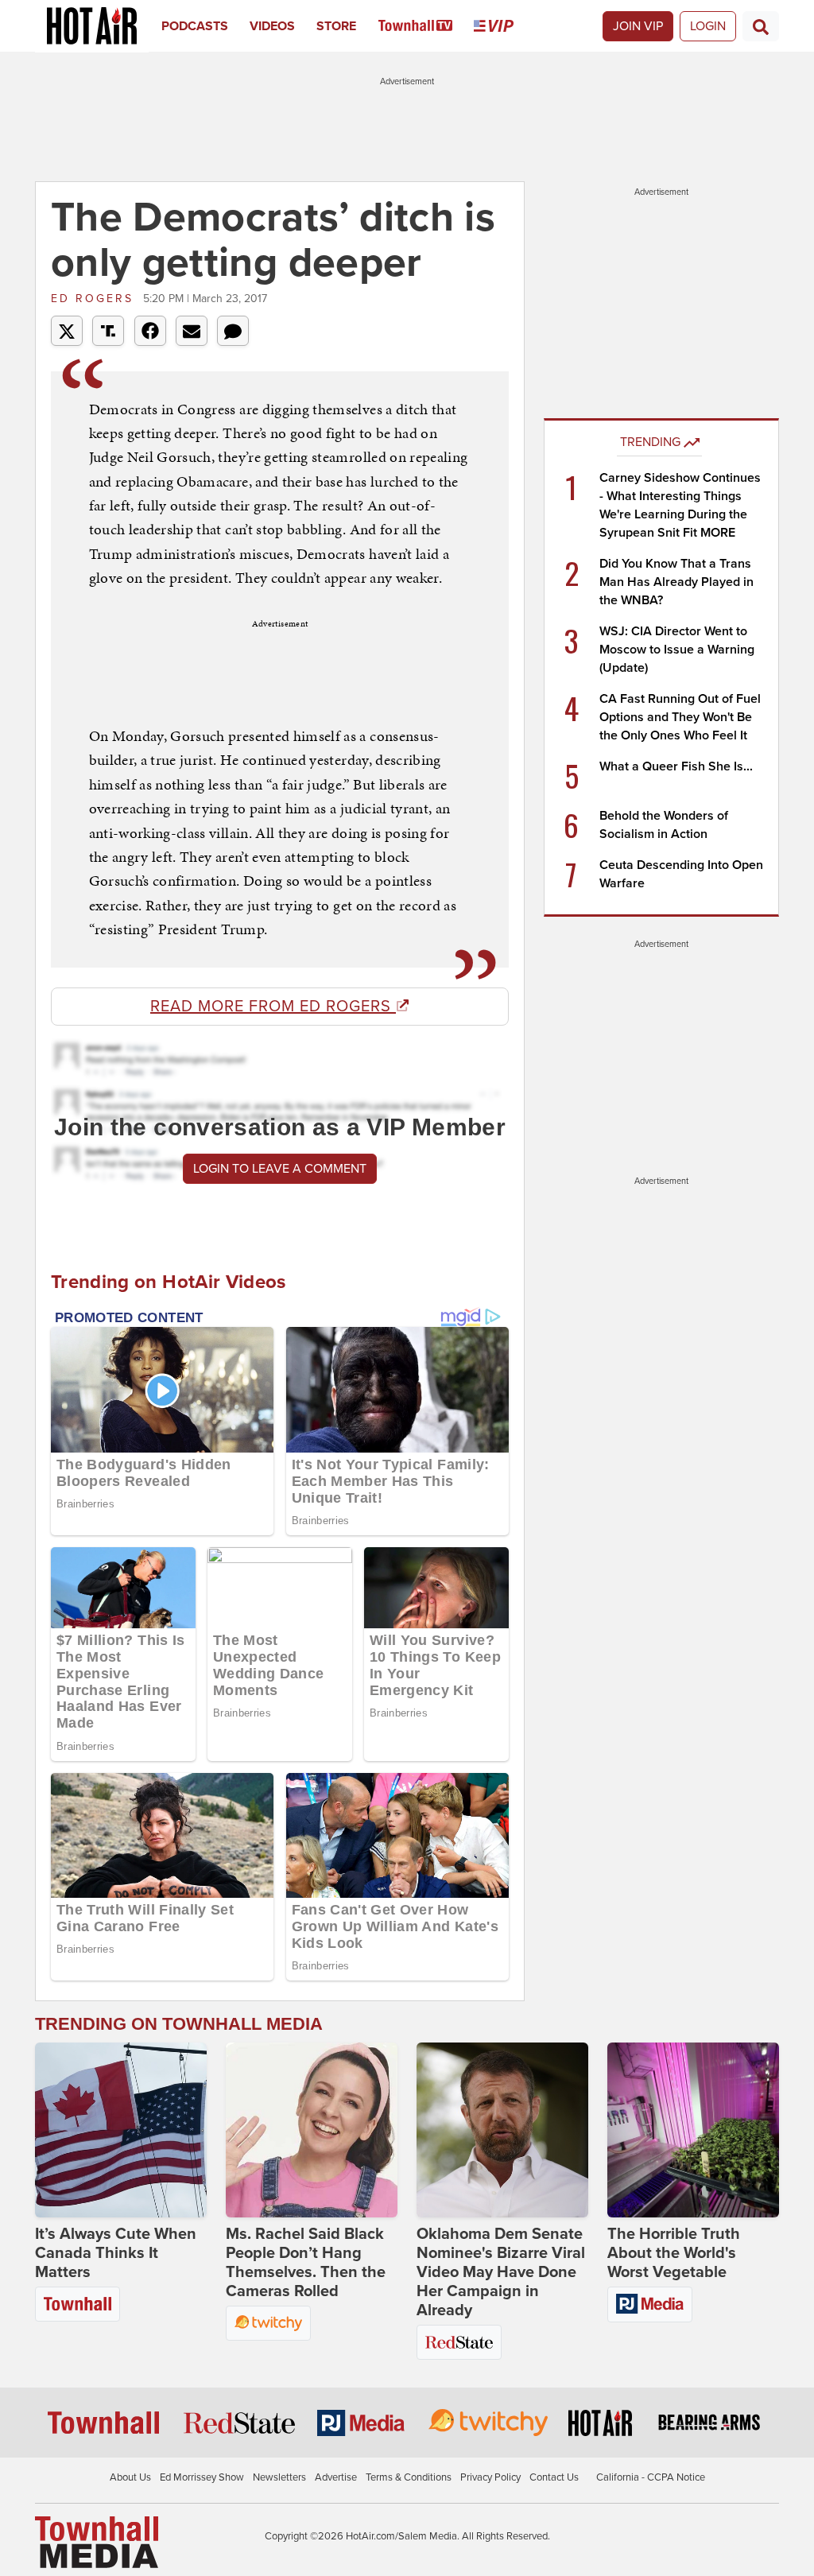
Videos (272, 26)
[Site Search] (761, 26)
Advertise (336, 2477)
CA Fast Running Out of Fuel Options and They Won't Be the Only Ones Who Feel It (680, 717)
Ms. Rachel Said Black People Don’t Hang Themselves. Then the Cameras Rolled (306, 2263)
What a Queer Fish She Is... (676, 766)
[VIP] (504, 26)
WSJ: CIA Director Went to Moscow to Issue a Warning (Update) (677, 650)
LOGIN (708, 26)
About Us (130, 2477)
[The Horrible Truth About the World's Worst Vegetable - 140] (693, 2130)
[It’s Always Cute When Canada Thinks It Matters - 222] (121, 2130)
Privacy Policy (490, 2477)
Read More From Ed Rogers (273, 1007)
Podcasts (195, 26)
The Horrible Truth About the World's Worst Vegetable (674, 2253)
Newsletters (279, 2477)
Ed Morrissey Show (202, 2477)
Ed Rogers (95, 299)
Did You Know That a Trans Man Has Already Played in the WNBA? (676, 582)
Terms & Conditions (409, 2477)
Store (336, 26)
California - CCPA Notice (651, 2477)
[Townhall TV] (426, 26)
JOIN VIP (638, 26)
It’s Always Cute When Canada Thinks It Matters (116, 2253)
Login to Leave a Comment (280, 1169)
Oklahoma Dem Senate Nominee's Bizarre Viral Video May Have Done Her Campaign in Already (501, 2272)
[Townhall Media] (97, 2541)
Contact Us (554, 2477)
